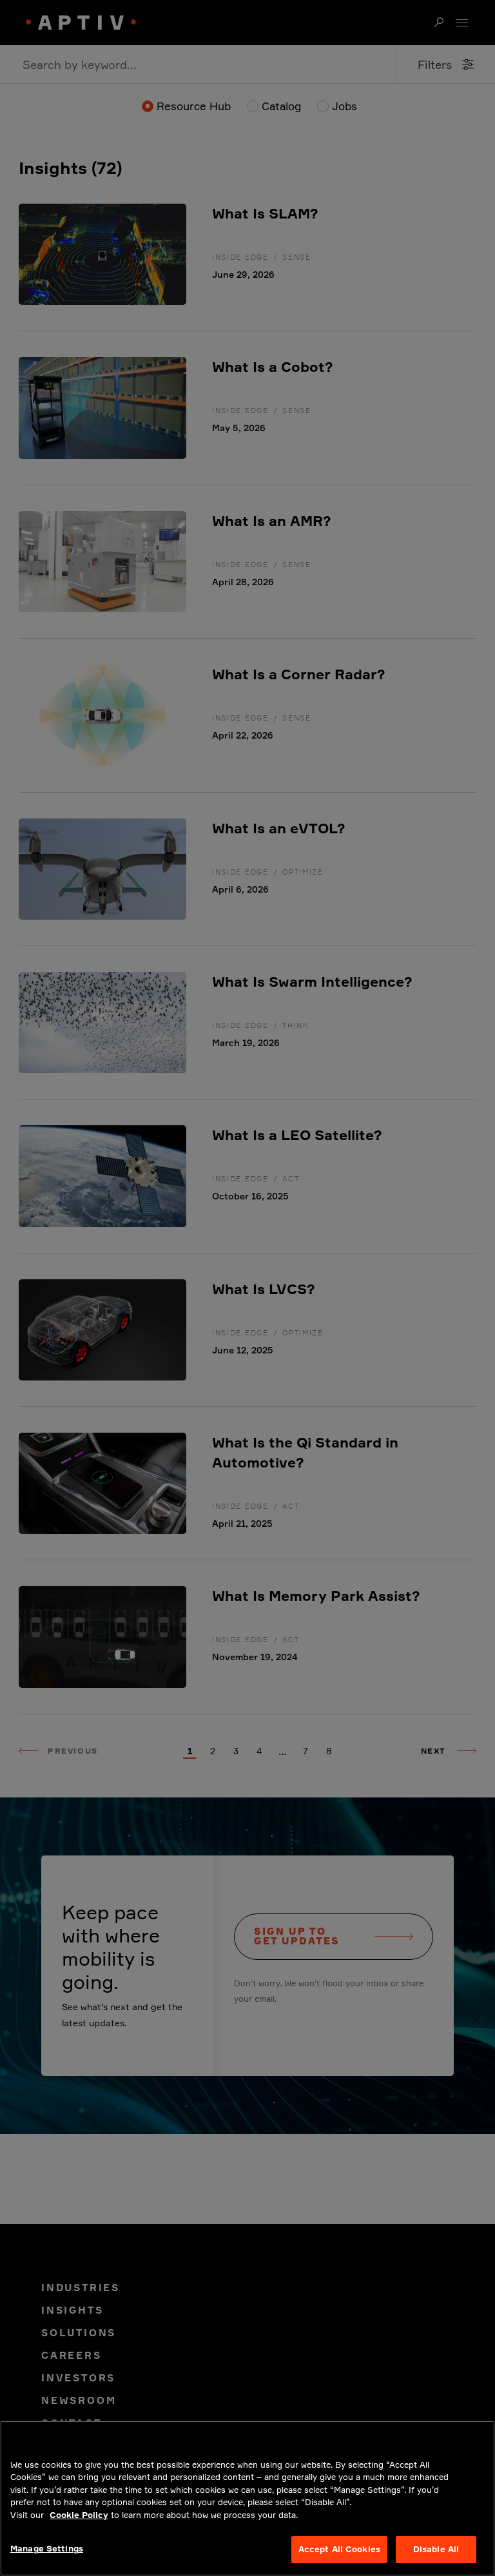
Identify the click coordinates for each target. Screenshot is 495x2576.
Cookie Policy (79, 2515)
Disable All (436, 2549)
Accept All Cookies (339, 2549)
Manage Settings (47, 2548)
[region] (247, 2498)
